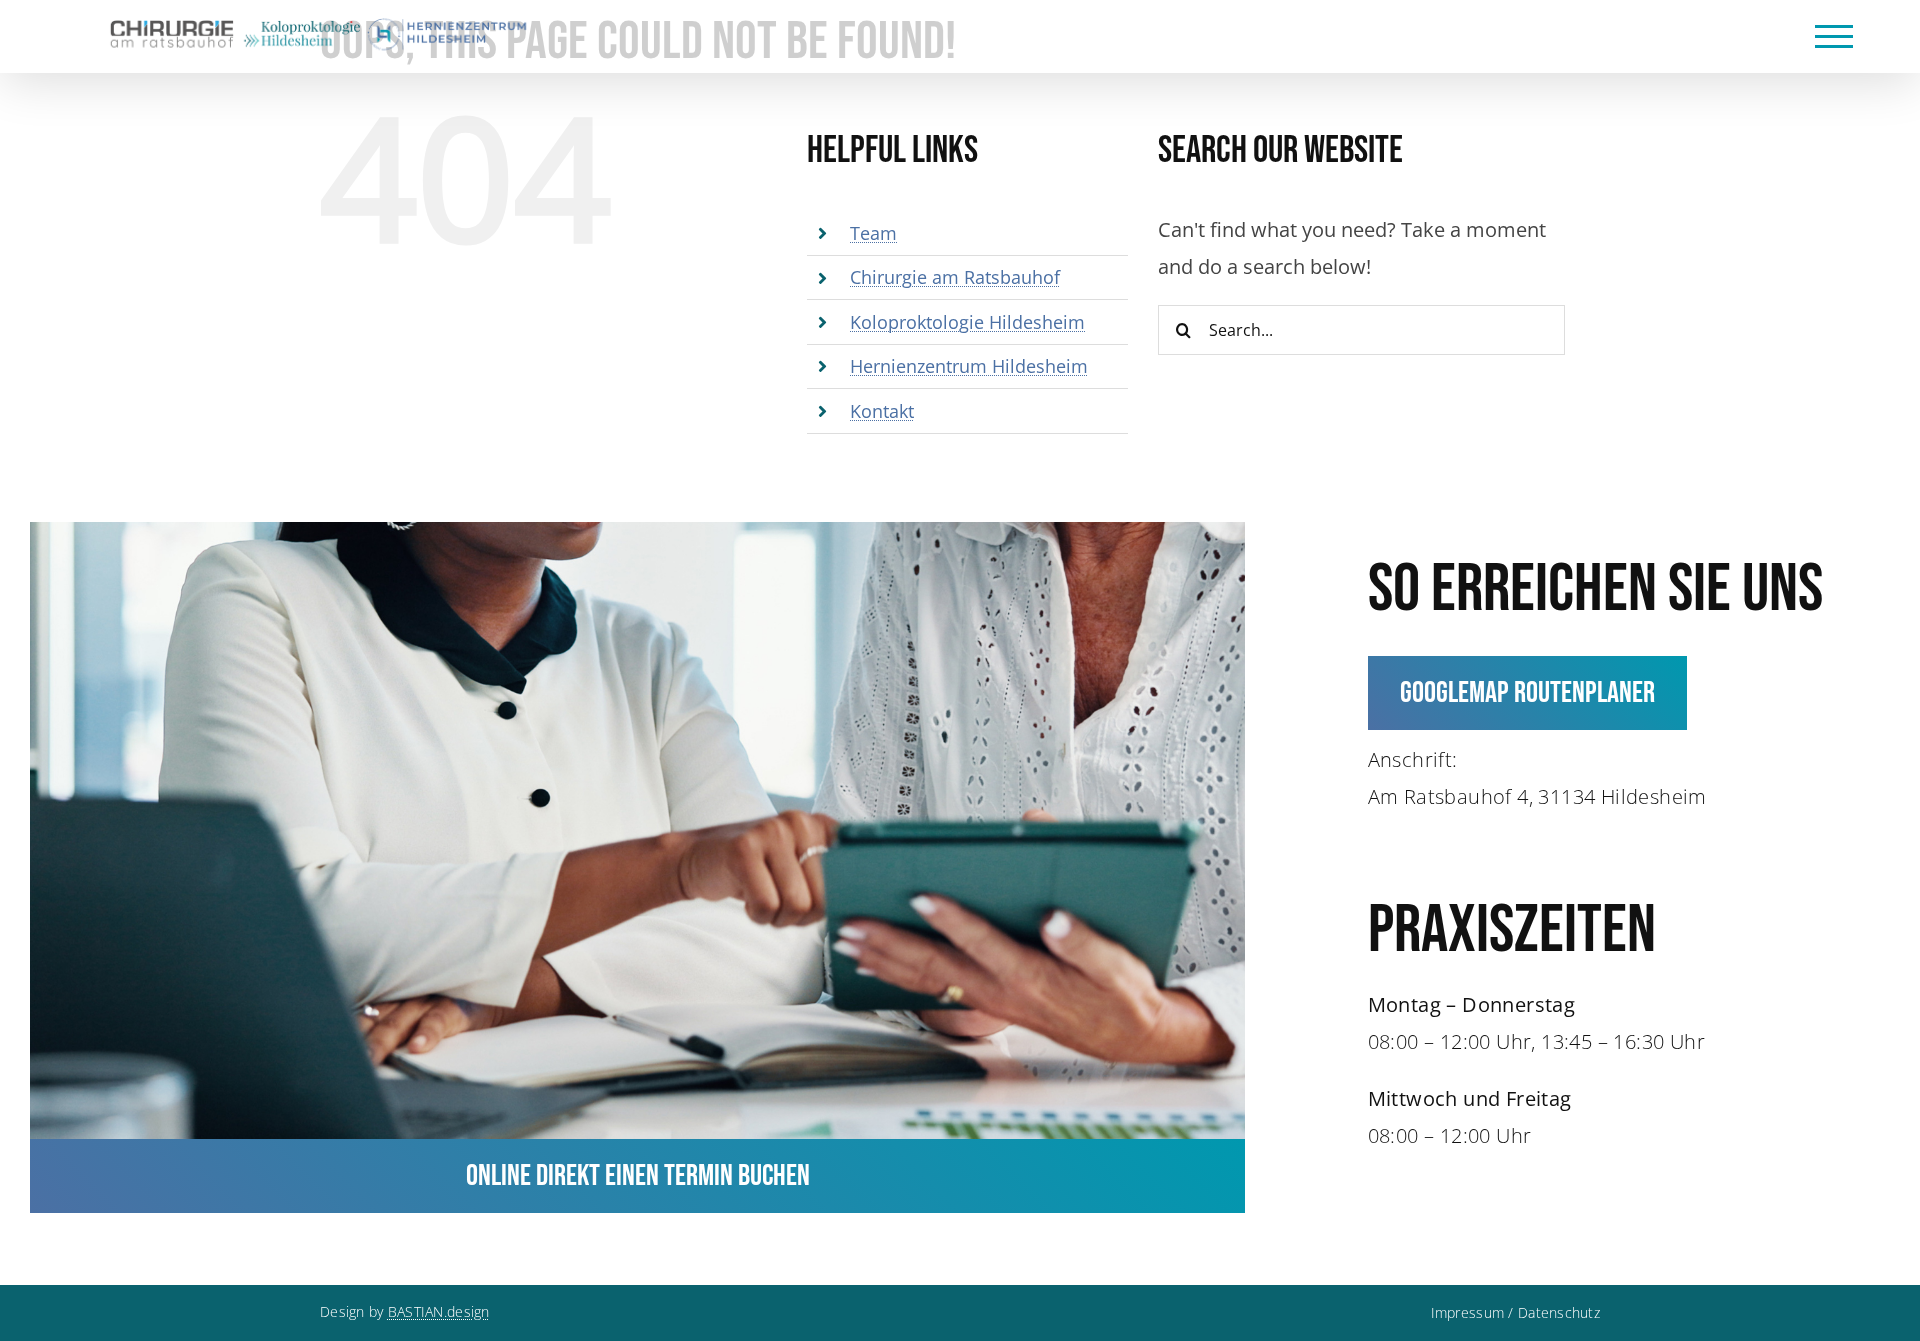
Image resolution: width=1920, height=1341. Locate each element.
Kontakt (882, 411)
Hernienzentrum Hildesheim (969, 366)
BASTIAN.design (439, 1311)
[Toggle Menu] (1834, 36)
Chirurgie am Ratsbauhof (955, 277)
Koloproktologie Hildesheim (967, 322)
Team (873, 233)
